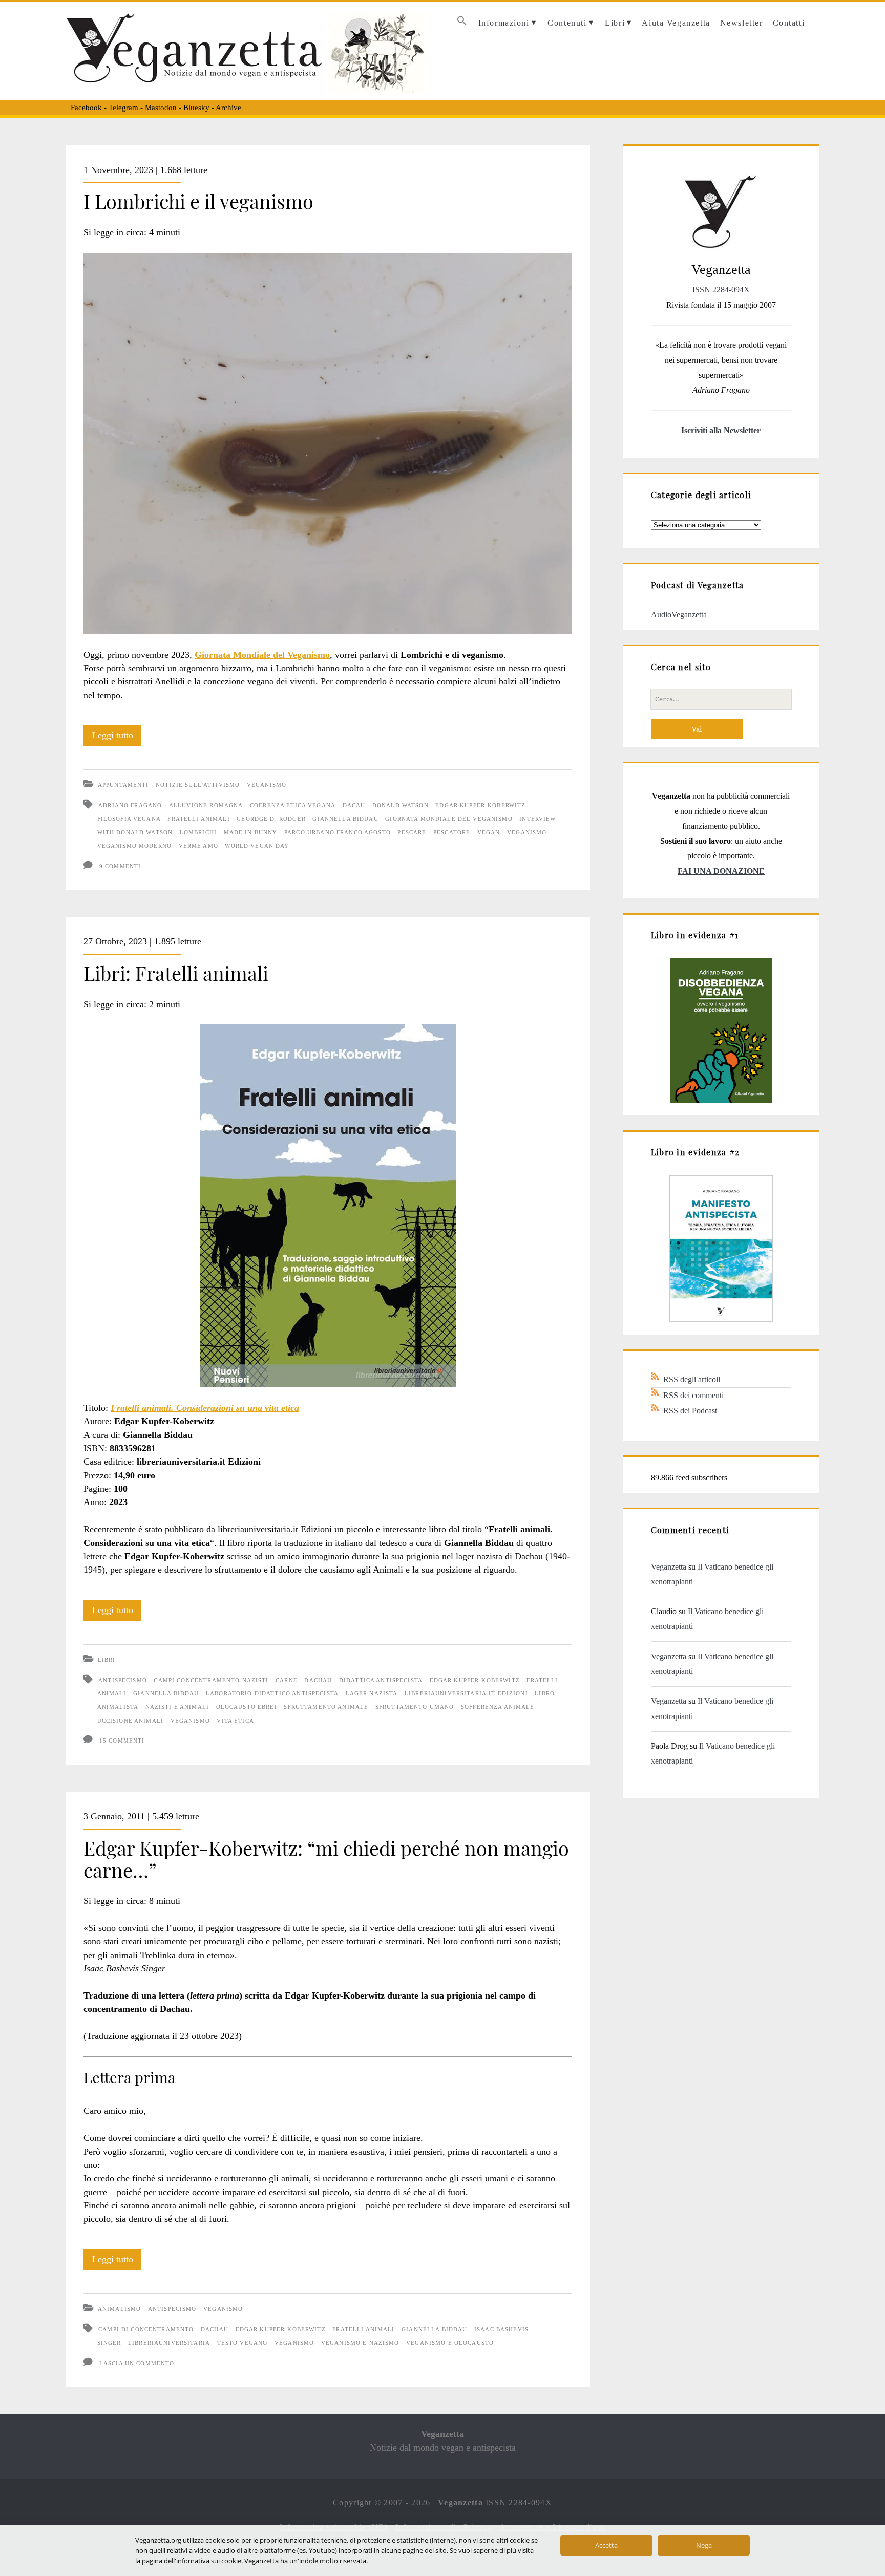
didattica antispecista (381, 1680)
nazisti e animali (177, 1707)
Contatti (789, 23)
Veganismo (267, 785)
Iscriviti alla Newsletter (721, 430)
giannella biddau (345, 819)
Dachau (318, 1680)
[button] (462, 23)
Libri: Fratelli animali (176, 973)
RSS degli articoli (692, 1379)
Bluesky (196, 108)
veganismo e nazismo (360, 2343)
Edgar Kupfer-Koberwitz (480, 805)
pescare (412, 832)
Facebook (86, 108)
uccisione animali (130, 1721)
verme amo (198, 846)
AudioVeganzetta (679, 615)
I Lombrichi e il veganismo (198, 201)
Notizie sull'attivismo (198, 785)
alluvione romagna (206, 805)
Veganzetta (669, 1567)
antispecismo (123, 1680)
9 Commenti (120, 866)
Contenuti (567, 23)
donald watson (401, 805)
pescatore (452, 832)
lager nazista (372, 1693)
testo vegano (243, 2343)
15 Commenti (122, 1741)
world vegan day (257, 846)
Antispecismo (172, 2309)
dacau (354, 805)
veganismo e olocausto (450, 2343)
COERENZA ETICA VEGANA (293, 805)
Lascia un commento (137, 2363)
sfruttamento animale (326, 1707)
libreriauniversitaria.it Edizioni (466, 1693)
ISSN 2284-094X (721, 289)
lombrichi (198, 832)
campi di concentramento (146, 2329)
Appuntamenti (123, 785)
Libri (615, 23)
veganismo (527, 832)
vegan (489, 832)
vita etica (235, 1721)
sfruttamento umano (415, 1707)
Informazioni (504, 23)
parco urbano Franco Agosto (338, 832)
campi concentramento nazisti (211, 1680)
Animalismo (119, 2309)
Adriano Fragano (130, 805)
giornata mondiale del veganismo (449, 819)
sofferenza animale (498, 1707)
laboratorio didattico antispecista (272, 1693)
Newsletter (742, 23)
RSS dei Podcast (690, 1411)
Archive (228, 108)
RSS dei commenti (693, 1395)
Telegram (123, 108)
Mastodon (161, 108)
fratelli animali (198, 819)
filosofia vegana (129, 819)
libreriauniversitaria (169, 2343)
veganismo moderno (134, 846)
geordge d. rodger (271, 819)
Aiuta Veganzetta (676, 23)
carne (287, 1680)
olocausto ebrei (247, 1707)
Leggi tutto (117, 738)
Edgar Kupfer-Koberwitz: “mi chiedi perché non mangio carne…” (326, 1859)
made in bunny (251, 832)
